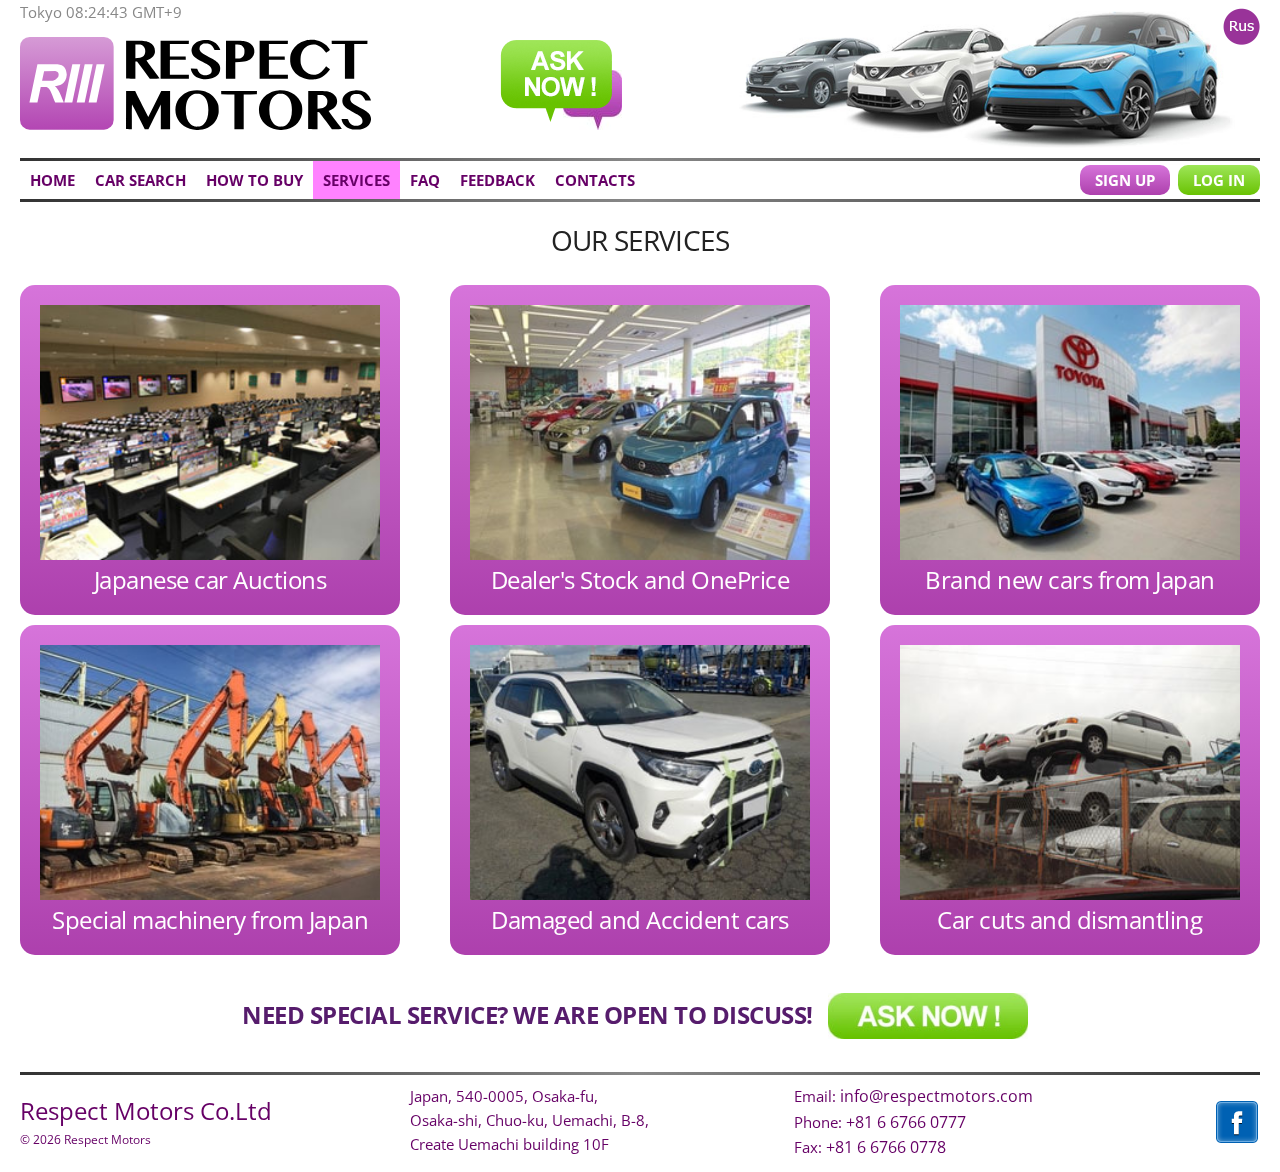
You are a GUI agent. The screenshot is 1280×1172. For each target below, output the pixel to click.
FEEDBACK (497, 180)
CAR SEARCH (140, 180)
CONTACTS (595, 180)
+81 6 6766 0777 (906, 1122)
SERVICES (356, 180)
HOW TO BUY (254, 180)
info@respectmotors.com (936, 1096)
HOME (52, 180)
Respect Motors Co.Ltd (146, 1110)
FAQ (425, 180)
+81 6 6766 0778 (886, 1147)
